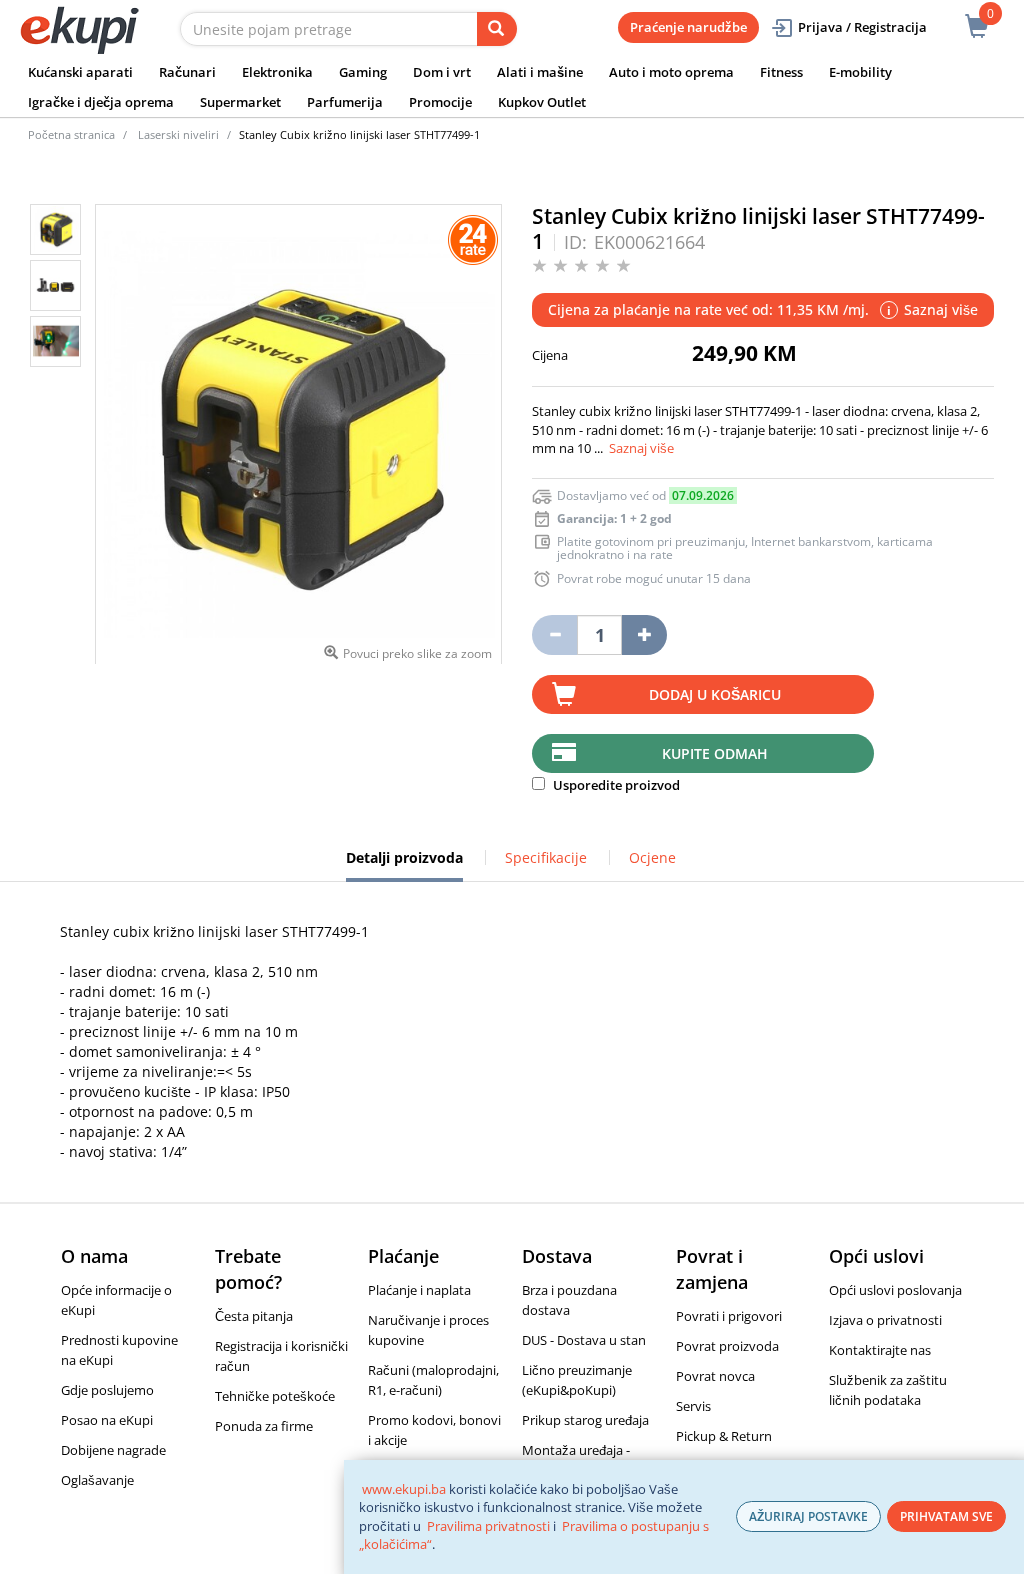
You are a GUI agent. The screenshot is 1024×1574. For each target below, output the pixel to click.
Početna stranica (71, 134)
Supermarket (240, 102)
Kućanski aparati (80, 72)
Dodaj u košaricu (715, 694)
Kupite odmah (715, 753)
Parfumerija (345, 102)
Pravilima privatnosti (488, 1526)
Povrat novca (715, 1376)
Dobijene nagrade (113, 1450)
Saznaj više (641, 448)
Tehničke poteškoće (275, 1396)
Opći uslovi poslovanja (895, 1290)
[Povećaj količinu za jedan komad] (644, 635)
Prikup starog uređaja (585, 1420)
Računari (187, 72)
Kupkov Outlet (542, 102)
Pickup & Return (724, 1436)
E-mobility (860, 72)
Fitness (781, 72)
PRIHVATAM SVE (946, 1516)
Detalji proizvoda (404, 865)
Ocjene (652, 857)
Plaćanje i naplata (419, 1290)
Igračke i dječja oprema (101, 102)
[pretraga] (497, 29)
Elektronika (277, 72)
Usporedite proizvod (615, 785)
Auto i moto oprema (671, 72)
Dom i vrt (442, 72)
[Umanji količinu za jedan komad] (554, 635)
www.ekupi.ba (404, 1489)
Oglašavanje (97, 1480)
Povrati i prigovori (729, 1316)
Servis (693, 1406)
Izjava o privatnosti (885, 1320)
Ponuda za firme (264, 1426)
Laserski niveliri (178, 134)
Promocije (440, 102)
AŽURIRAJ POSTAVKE (808, 1516)
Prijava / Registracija (862, 27)
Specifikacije (546, 857)
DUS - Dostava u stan (584, 1340)
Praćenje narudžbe (688, 27)
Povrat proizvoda (727, 1346)
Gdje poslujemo (107, 1390)
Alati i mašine (540, 72)
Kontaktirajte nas (880, 1350)
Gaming (363, 72)
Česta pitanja (254, 1316)
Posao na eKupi (107, 1420)
